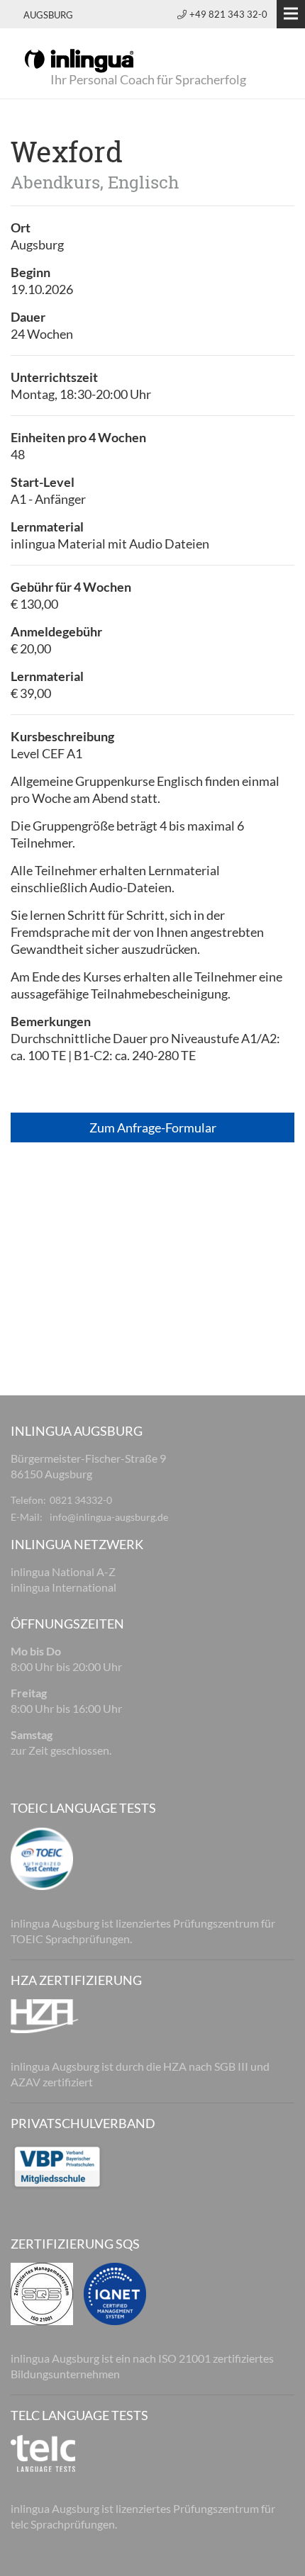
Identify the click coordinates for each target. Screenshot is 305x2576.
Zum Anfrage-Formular (153, 1127)
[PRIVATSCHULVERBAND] (57, 2165)
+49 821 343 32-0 (228, 14)
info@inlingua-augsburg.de (109, 1517)
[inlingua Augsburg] (79, 60)
